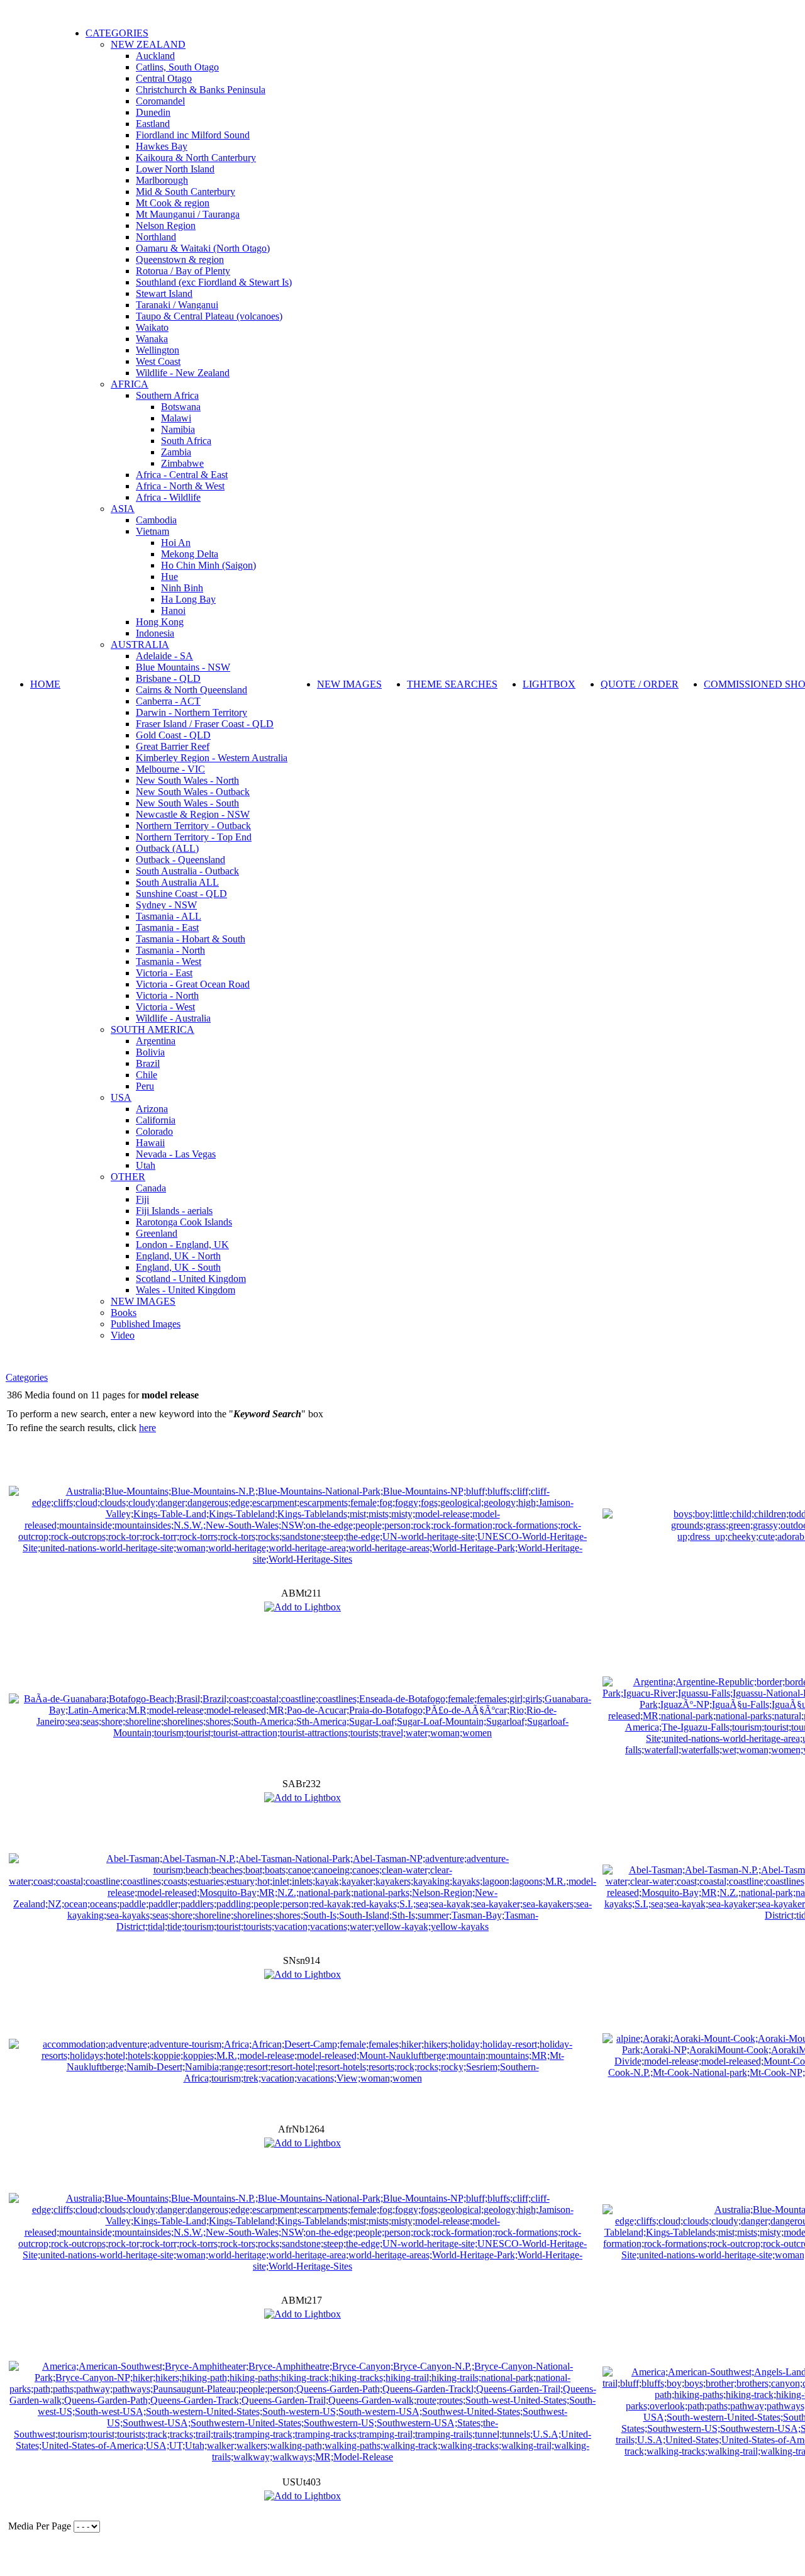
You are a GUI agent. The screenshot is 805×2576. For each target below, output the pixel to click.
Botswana (181, 407)
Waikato (152, 327)
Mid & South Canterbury (186, 192)
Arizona (152, 1109)
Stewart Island (164, 293)
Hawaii (150, 1143)
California (156, 1120)
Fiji (142, 1199)
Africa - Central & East (182, 475)
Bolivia (150, 1052)
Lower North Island (175, 169)
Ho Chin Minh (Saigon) (208, 565)
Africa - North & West (180, 486)
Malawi (176, 418)
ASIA (123, 509)
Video (123, 1335)
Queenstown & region (180, 259)
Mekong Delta (190, 554)
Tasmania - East (167, 928)
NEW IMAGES (143, 1301)
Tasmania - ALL (169, 916)
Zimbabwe (182, 463)
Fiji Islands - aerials (174, 1211)
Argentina (156, 1041)
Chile (147, 1075)
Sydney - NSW (166, 905)
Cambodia (156, 520)
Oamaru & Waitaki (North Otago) (203, 248)
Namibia (178, 429)
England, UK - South (178, 1267)
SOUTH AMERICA (153, 1029)
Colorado (154, 1131)
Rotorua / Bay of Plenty (183, 271)
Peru (145, 1086)
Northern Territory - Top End (194, 837)
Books (124, 1313)
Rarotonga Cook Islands (184, 1222)
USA (121, 1097)
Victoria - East (164, 973)
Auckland (155, 56)
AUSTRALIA (140, 644)
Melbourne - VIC (170, 769)
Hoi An (176, 543)
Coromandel (160, 101)
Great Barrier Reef (173, 746)
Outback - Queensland (180, 860)
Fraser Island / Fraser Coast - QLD (205, 724)
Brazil (148, 1063)
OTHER (128, 1177)
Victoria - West (165, 1007)
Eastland (153, 124)
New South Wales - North (187, 780)
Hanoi (173, 611)
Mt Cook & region (173, 203)
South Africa (186, 441)
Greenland (157, 1233)
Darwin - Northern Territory (192, 712)
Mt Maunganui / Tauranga (188, 214)
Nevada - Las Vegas (176, 1154)
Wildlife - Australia (173, 1018)
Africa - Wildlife (168, 497)
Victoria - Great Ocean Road (193, 984)
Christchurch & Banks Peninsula (201, 90)
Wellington (158, 350)
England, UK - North (178, 1256)
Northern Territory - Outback (193, 826)
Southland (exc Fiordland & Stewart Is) (214, 282)
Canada (151, 1188)
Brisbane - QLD (168, 678)
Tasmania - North (170, 950)
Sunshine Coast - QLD (181, 894)
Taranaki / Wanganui (177, 305)
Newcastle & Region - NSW (193, 814)
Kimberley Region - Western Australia (212, 758)
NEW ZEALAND (148, 44)
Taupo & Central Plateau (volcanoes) (209, 316)
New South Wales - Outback (193, 792)
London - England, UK (182, 1245)
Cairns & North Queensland (192, 690)
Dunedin (153, 112)
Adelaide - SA (164, 656)
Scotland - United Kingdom (191, 1279)
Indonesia (155, 633)
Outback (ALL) (167, 848)
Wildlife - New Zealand (183, 373)
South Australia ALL (177, 882)
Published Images (146, 1324)
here (147, 1428)
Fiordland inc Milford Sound (193, 135)
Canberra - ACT (168, 701)
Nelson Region (166, 226)
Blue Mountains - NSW (183, 667)
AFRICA (130, 384)
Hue (169, 577)
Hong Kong (160, 622)
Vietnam (153, 531)
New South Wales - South (187, 803)
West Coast (158, 361)
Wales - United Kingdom (186, 1290)
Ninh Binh (182, 588)
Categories (27, 1377)
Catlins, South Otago (177, 67)
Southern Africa (167, 395)
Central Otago (164, 78)
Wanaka (152, 339)
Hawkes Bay (162, 146)
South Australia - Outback (187, 871)
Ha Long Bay (188, 599)
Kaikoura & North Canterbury (196, 158)
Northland (156, 237)
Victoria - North (167, 995)
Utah (146, 1165)
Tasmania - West (169, 962)
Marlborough (162, 180)
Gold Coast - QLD (173, 735)
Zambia (176, 452)
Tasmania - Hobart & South (191, 939)
